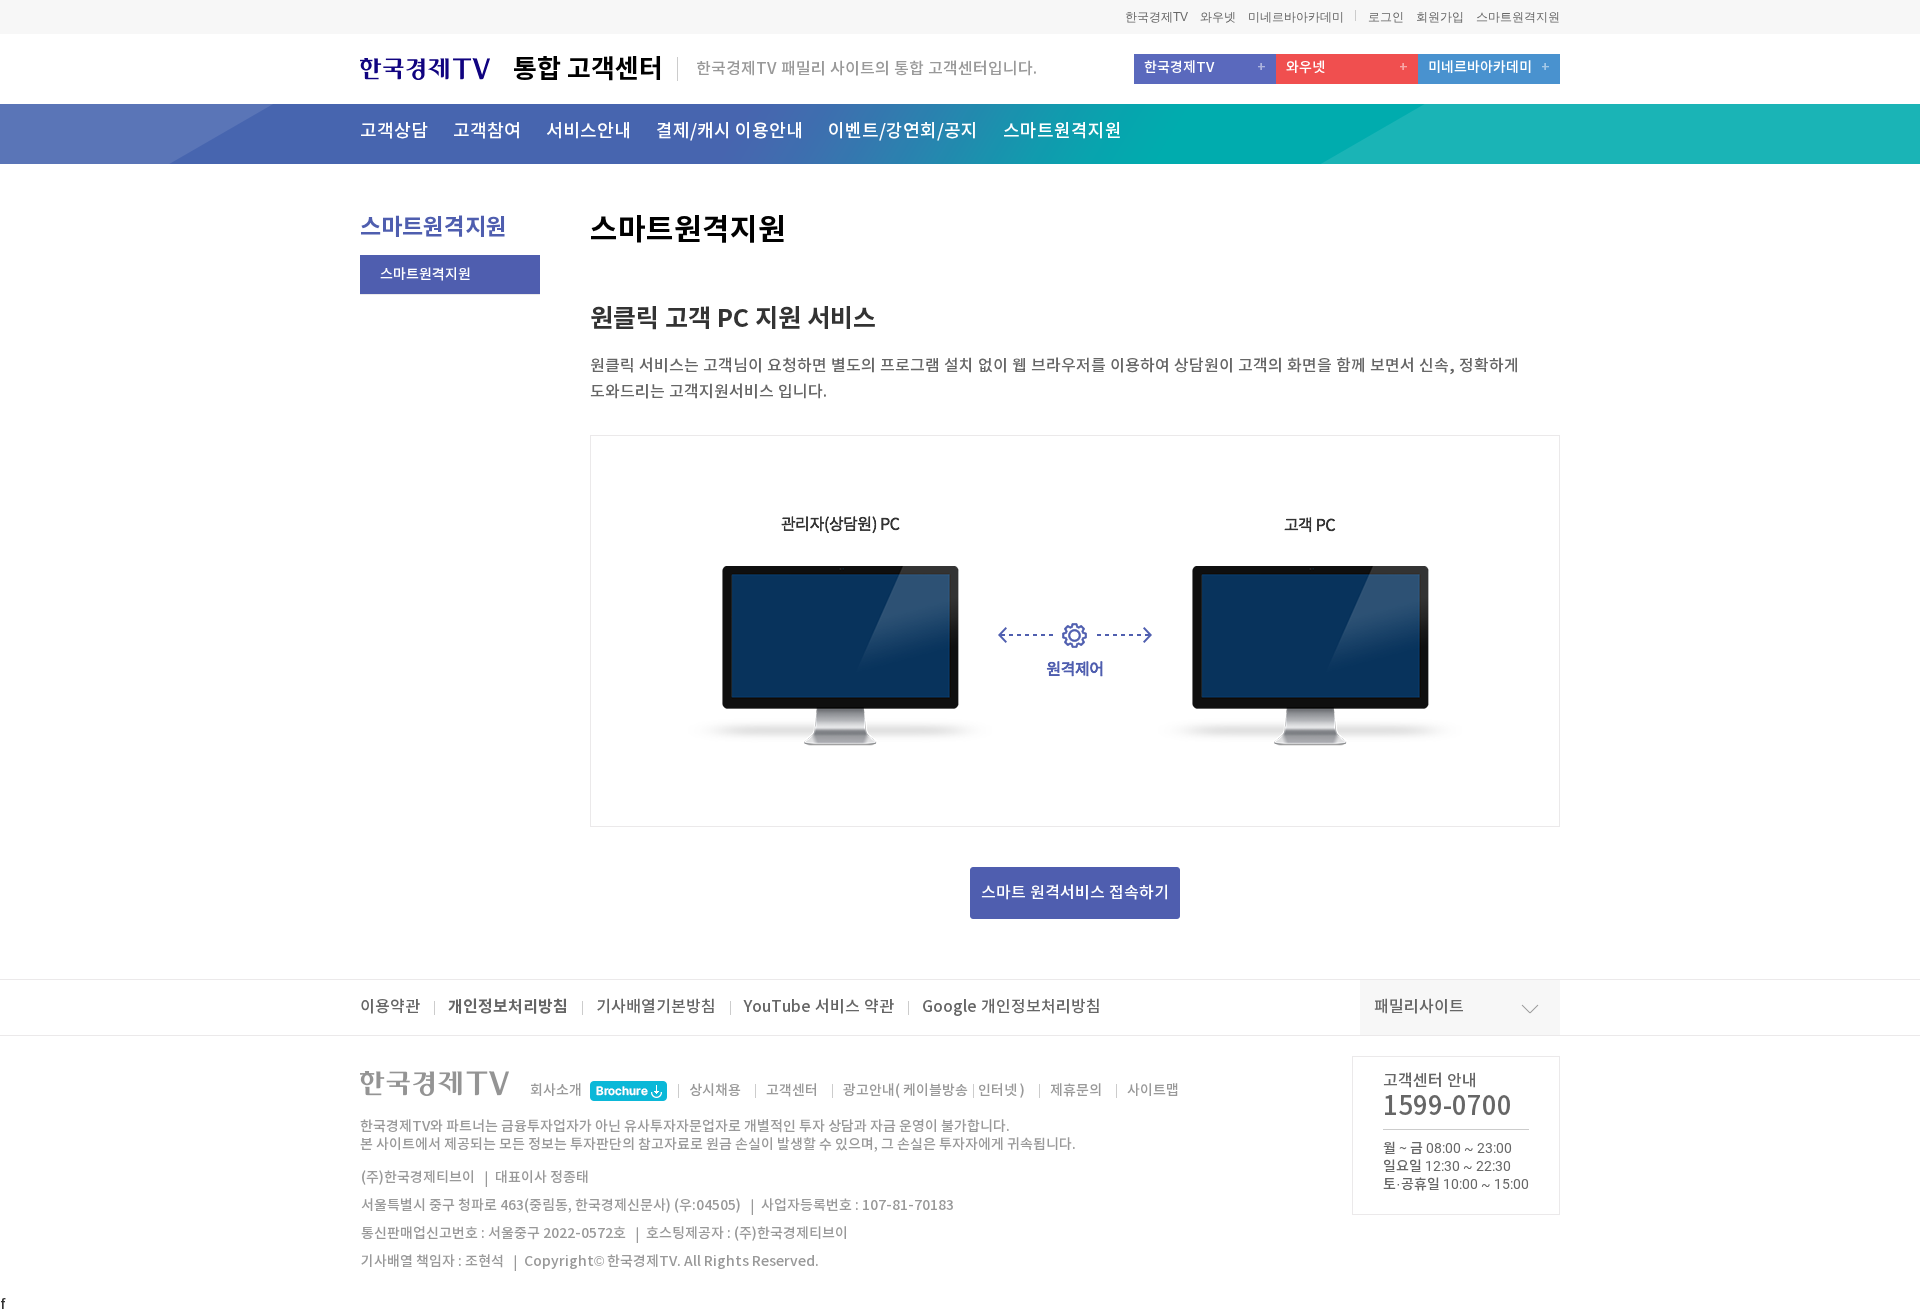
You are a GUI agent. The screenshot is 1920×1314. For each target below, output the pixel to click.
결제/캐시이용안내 (729, 131)
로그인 (1386, 17)
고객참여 (487, 131)
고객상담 (394, 131)
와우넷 (1218, 17)
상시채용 (715, 1090)
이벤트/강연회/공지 (903, 131)
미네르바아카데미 (1296, 17)
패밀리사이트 (1419, 1007)
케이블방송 (935, 1090)
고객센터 (792, 1090)
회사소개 (556, 1090)
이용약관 (390, 1007)
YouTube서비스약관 (819, 1007)
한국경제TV (1156, 17)
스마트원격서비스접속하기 (1075, 893)
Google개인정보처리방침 (1011, 1007)
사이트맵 (1153, 1090)
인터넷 (997, 1090)
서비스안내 (588, 131)
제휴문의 (1076, 1090)
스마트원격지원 (1518, 17)
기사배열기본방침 (656, 1007)
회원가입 (1440, 17)
